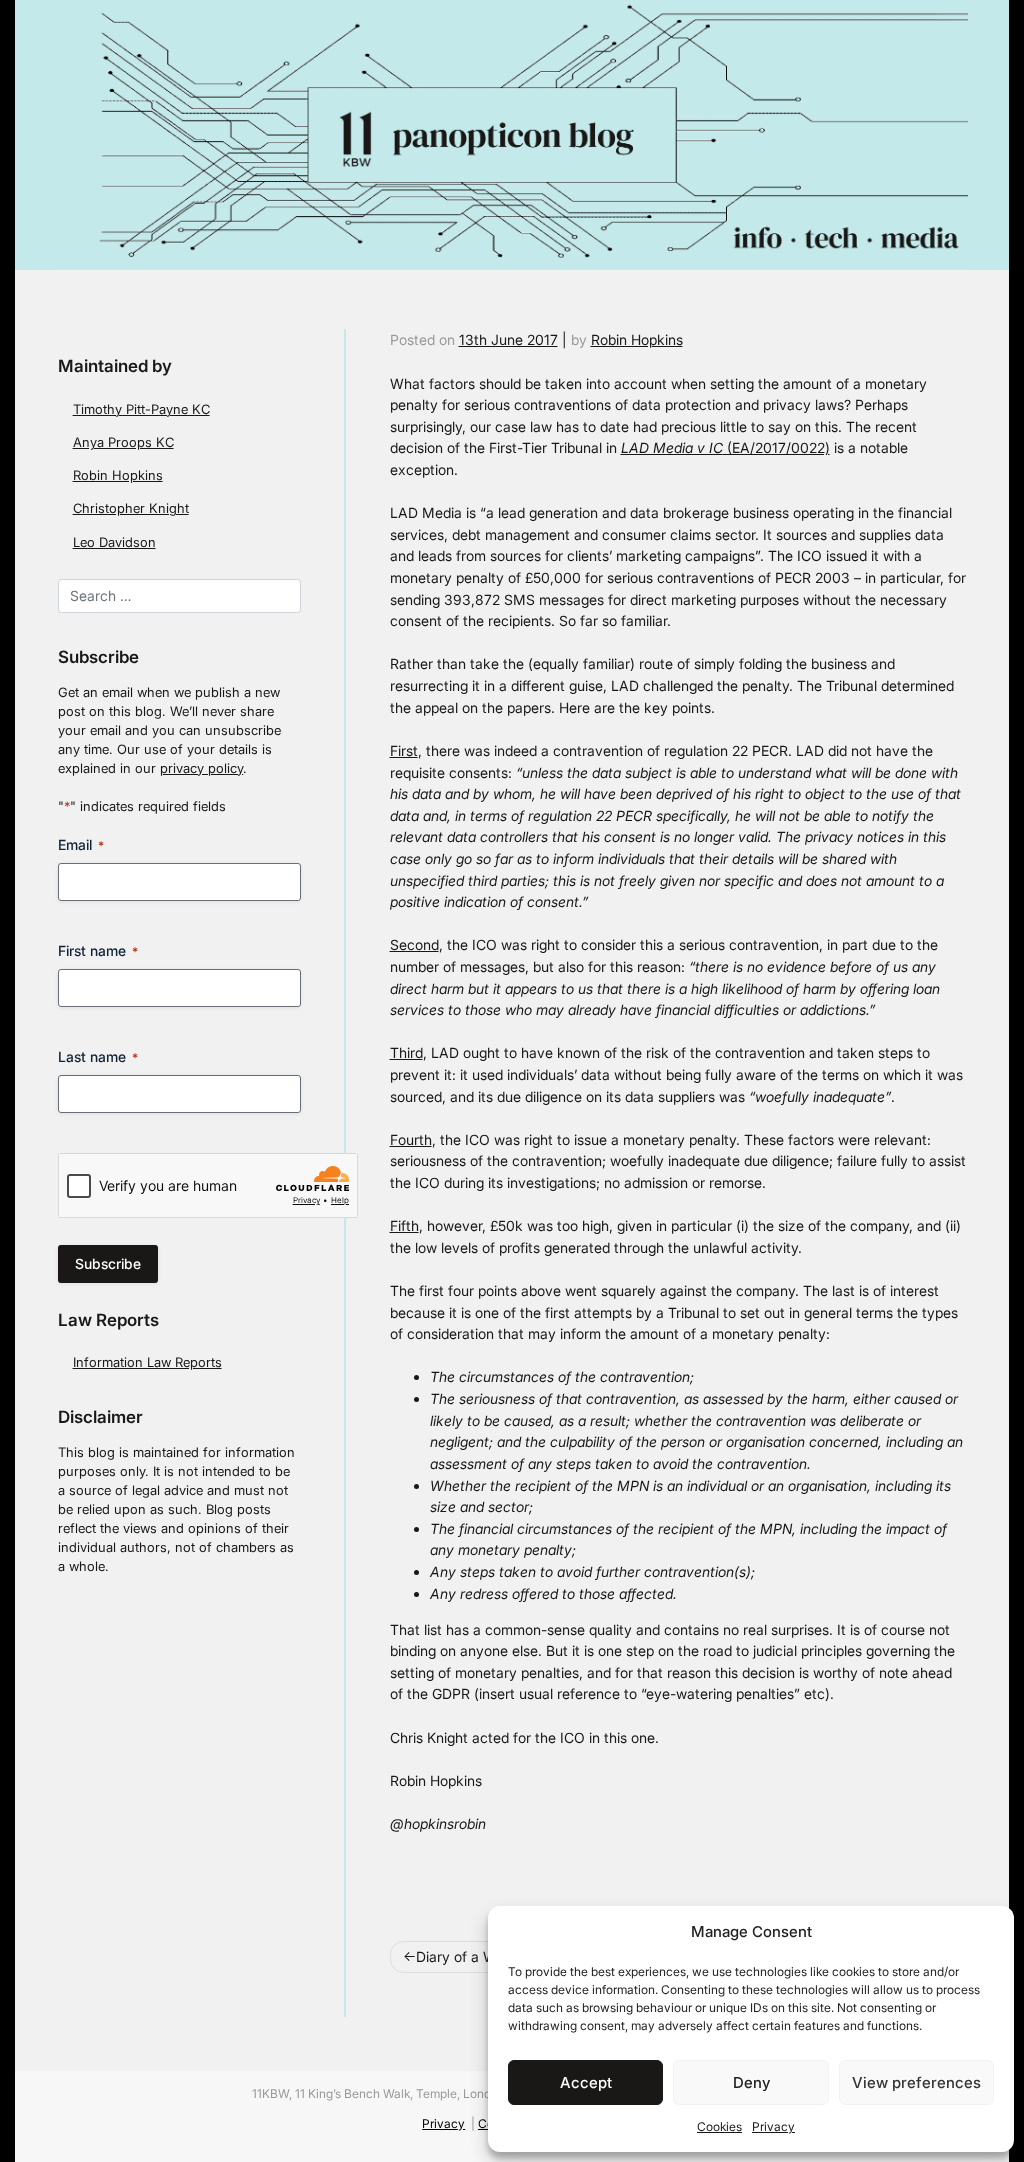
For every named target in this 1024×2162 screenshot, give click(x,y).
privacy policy (201, 768)
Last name (98, 1056)
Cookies (719, 2126)
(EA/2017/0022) (725, 447)
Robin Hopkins (118, 475)
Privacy (773, 2126)
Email (81, 844)
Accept (586, 2082)
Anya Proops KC (123, 442)
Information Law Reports (147, 1362)
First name (98, 950)
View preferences (916, 2082)
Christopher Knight (131, 508)
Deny (751, 2082)
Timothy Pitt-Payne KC (141, 409)
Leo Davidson (114, 542)
